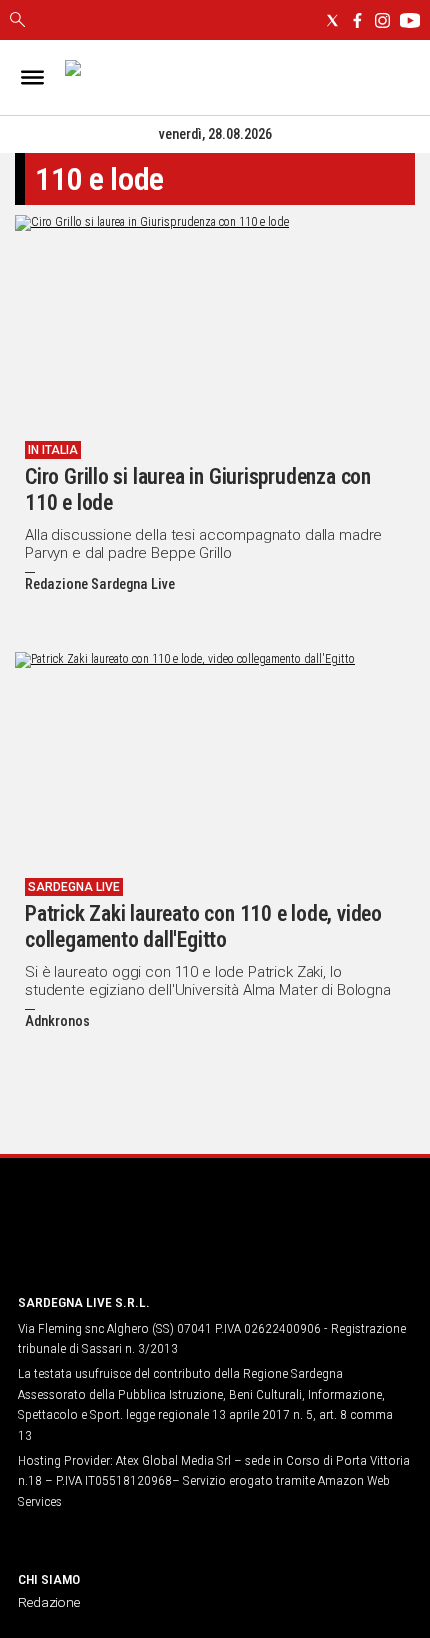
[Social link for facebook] (357, 20)
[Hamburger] (32, 77)
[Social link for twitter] (332, 20)
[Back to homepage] (123, 1239)
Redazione (49, 1602)
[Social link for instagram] (382, 20)
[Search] (17, 21)
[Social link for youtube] (410, 20)
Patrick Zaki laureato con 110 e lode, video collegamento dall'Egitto (203, 926)
